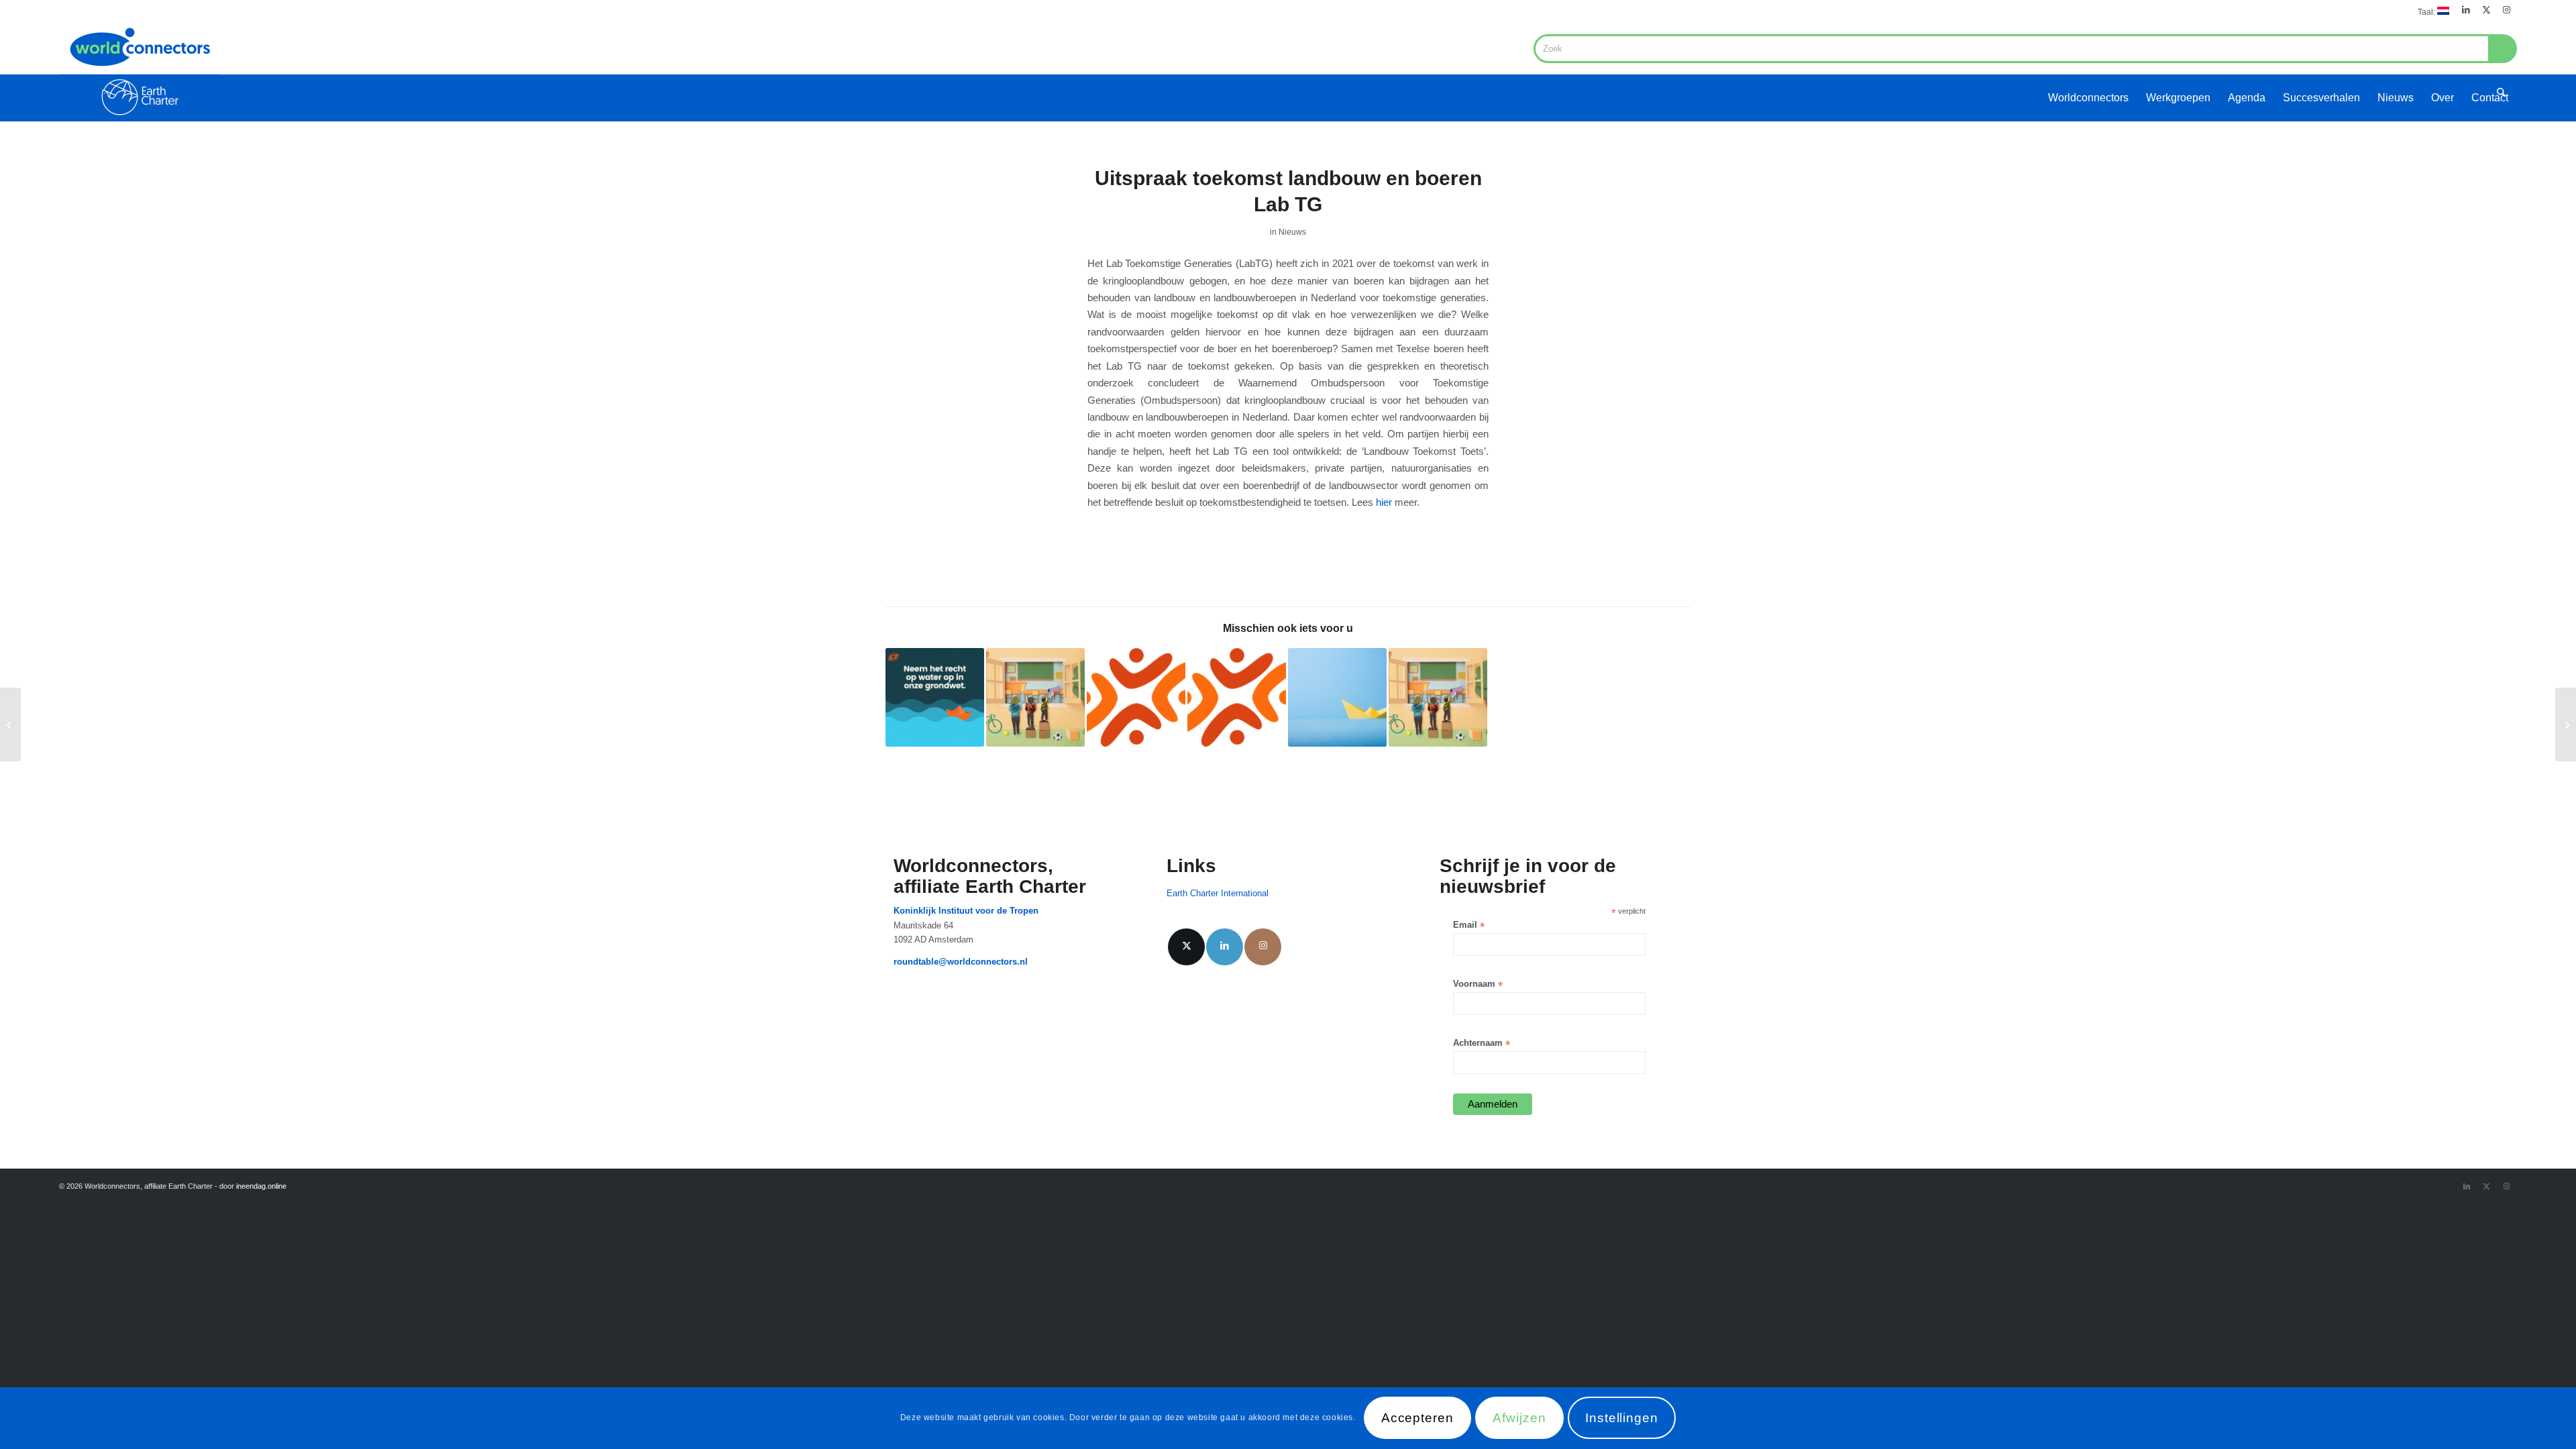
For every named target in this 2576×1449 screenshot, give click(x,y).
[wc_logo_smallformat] (140, 71)
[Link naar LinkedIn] (2466, 10)
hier (1384, 502)
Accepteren (1418, 1418)
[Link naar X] (2486, 10)
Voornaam (1478, 984)
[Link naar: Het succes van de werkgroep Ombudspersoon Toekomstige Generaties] (1237, 697)
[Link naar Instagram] (2507, 10)
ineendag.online (261, 1186)
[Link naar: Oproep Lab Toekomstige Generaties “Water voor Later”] (935, 697)
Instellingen (1622, 1418)
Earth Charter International (1218, 893)
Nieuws (1292, 232)
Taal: (2427, 12)
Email (1469, 925)
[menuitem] (2430, 11)
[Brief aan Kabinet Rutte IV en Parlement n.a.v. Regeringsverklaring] (2566, 724)
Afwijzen (1519, 1418)
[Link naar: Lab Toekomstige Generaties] (1438, 697)
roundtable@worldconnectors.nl (961, 962)
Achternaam (1482, 1043)
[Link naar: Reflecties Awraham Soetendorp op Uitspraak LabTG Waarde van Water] (1337, 697)
